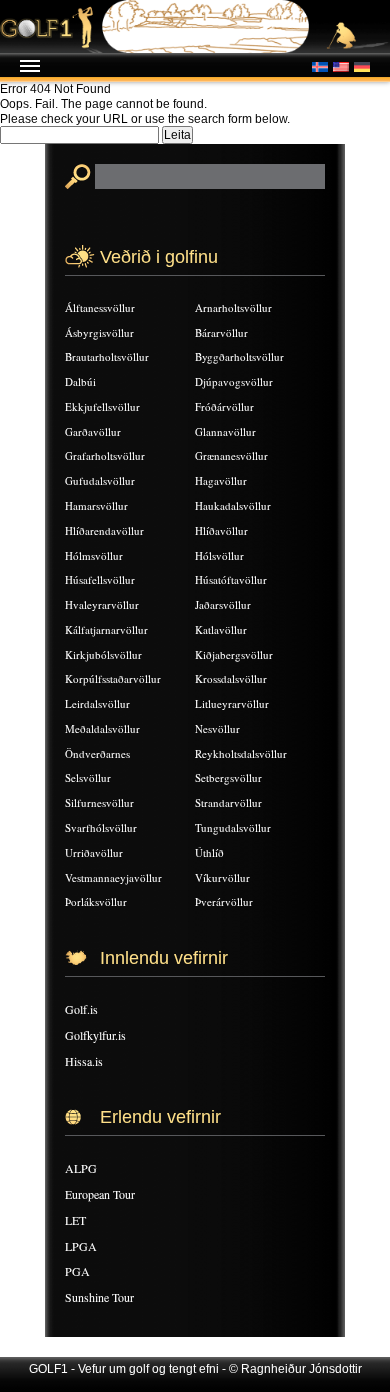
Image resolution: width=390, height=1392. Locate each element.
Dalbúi (80, 381)
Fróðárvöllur (224, 406)
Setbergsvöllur (228, 777)
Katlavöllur (221, 629)
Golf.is (81, 1009)
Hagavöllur (221, 480)
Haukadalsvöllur (233, 505)
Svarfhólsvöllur (101, 827)
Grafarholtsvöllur (105, 455)
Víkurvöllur (222, 877)
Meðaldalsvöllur (102, 728)
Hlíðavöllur (221, 530)
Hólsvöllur (219, 555)
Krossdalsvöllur (231, 678)
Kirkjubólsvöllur (103, 654)
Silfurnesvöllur (99, 802)
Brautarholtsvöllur (107, 356)
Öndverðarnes (97, 753)
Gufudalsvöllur (100, 480)
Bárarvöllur (221, 332)
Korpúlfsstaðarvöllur (113, 678)
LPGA (81, 1246)
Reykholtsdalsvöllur (241, 753)
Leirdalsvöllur (97, 703)
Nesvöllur (217, 728)
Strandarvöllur (228, 802)
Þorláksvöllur (96, 901)
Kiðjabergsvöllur (234, 654)
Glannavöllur (225, 431)
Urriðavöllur (94, 852)
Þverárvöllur (224, 901)
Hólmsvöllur (94, 555)
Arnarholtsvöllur (233, 307)
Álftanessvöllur (100, 307)
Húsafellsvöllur (100, 579)
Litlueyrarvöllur (232, 703)
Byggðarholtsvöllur (239, 356)
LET (75, 1220)
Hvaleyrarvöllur (102, 604)
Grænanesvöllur (231, 455)
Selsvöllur (88, 777)
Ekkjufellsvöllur (102, 406)
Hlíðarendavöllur (104, 530)
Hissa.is (84, 1061)
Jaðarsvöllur (223, 604)
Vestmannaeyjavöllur (113, 877)
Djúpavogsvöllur (234, 381)
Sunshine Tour (99, 1297)
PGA (77, 1271)
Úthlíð (209, 852)
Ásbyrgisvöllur (99, 332)
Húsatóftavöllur (231, 579)
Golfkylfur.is (95, 1035)
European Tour (100, 1194)
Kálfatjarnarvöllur (106, 629)
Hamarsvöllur (96, 505)
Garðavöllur (93, 431)
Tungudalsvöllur (233, 827)
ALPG (81, 1168)
